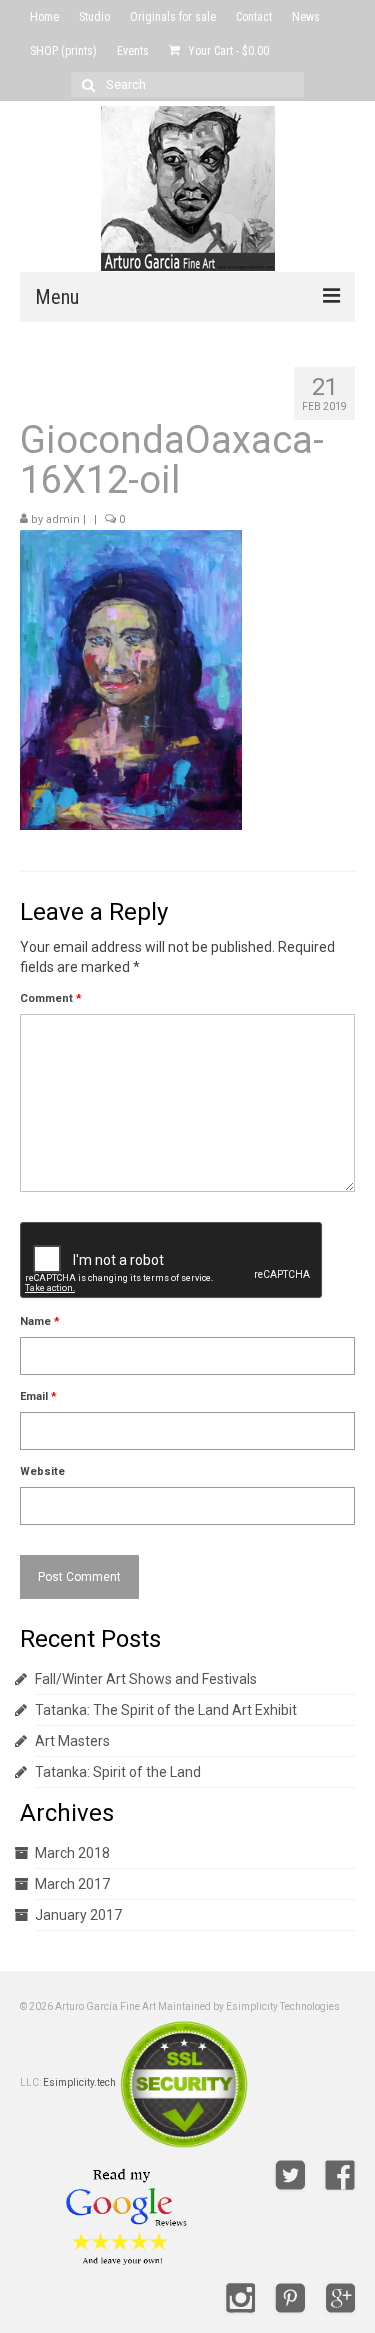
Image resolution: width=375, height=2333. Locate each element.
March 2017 (72, 1884)
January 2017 (78, 1915)
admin (63, 519)
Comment (51, 998)
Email (38, 1396)
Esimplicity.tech (79, 2082)
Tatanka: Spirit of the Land (118, 1772)
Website (42, 1471)
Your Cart (227, 51)
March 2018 (72, 1853)
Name (40, 1321)
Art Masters (72, 1741)
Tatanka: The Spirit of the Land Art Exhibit (166, 1710)
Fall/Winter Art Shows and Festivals (146, 1679)
